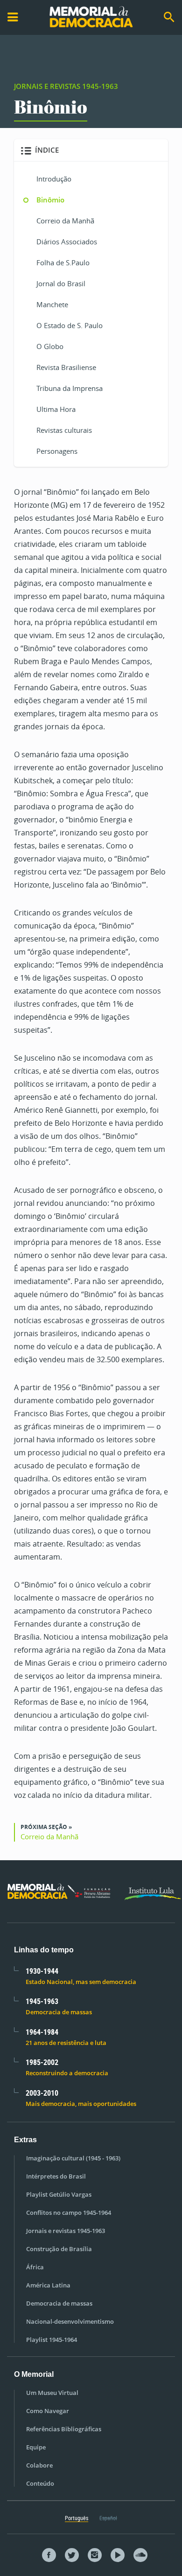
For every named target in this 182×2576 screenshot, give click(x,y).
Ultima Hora (56, 409)
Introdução (54, 179)
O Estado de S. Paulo (70, 325)
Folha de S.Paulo (63, 262)
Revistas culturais (64, 430)
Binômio (50, 200)
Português (77, 2518)
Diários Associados (67, 242)
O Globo (50, 346)
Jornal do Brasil (61, 283)
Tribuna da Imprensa (70, 388)
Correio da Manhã (65, 221)
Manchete (52, 304)
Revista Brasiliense (66, 367)
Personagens (57, 451)
